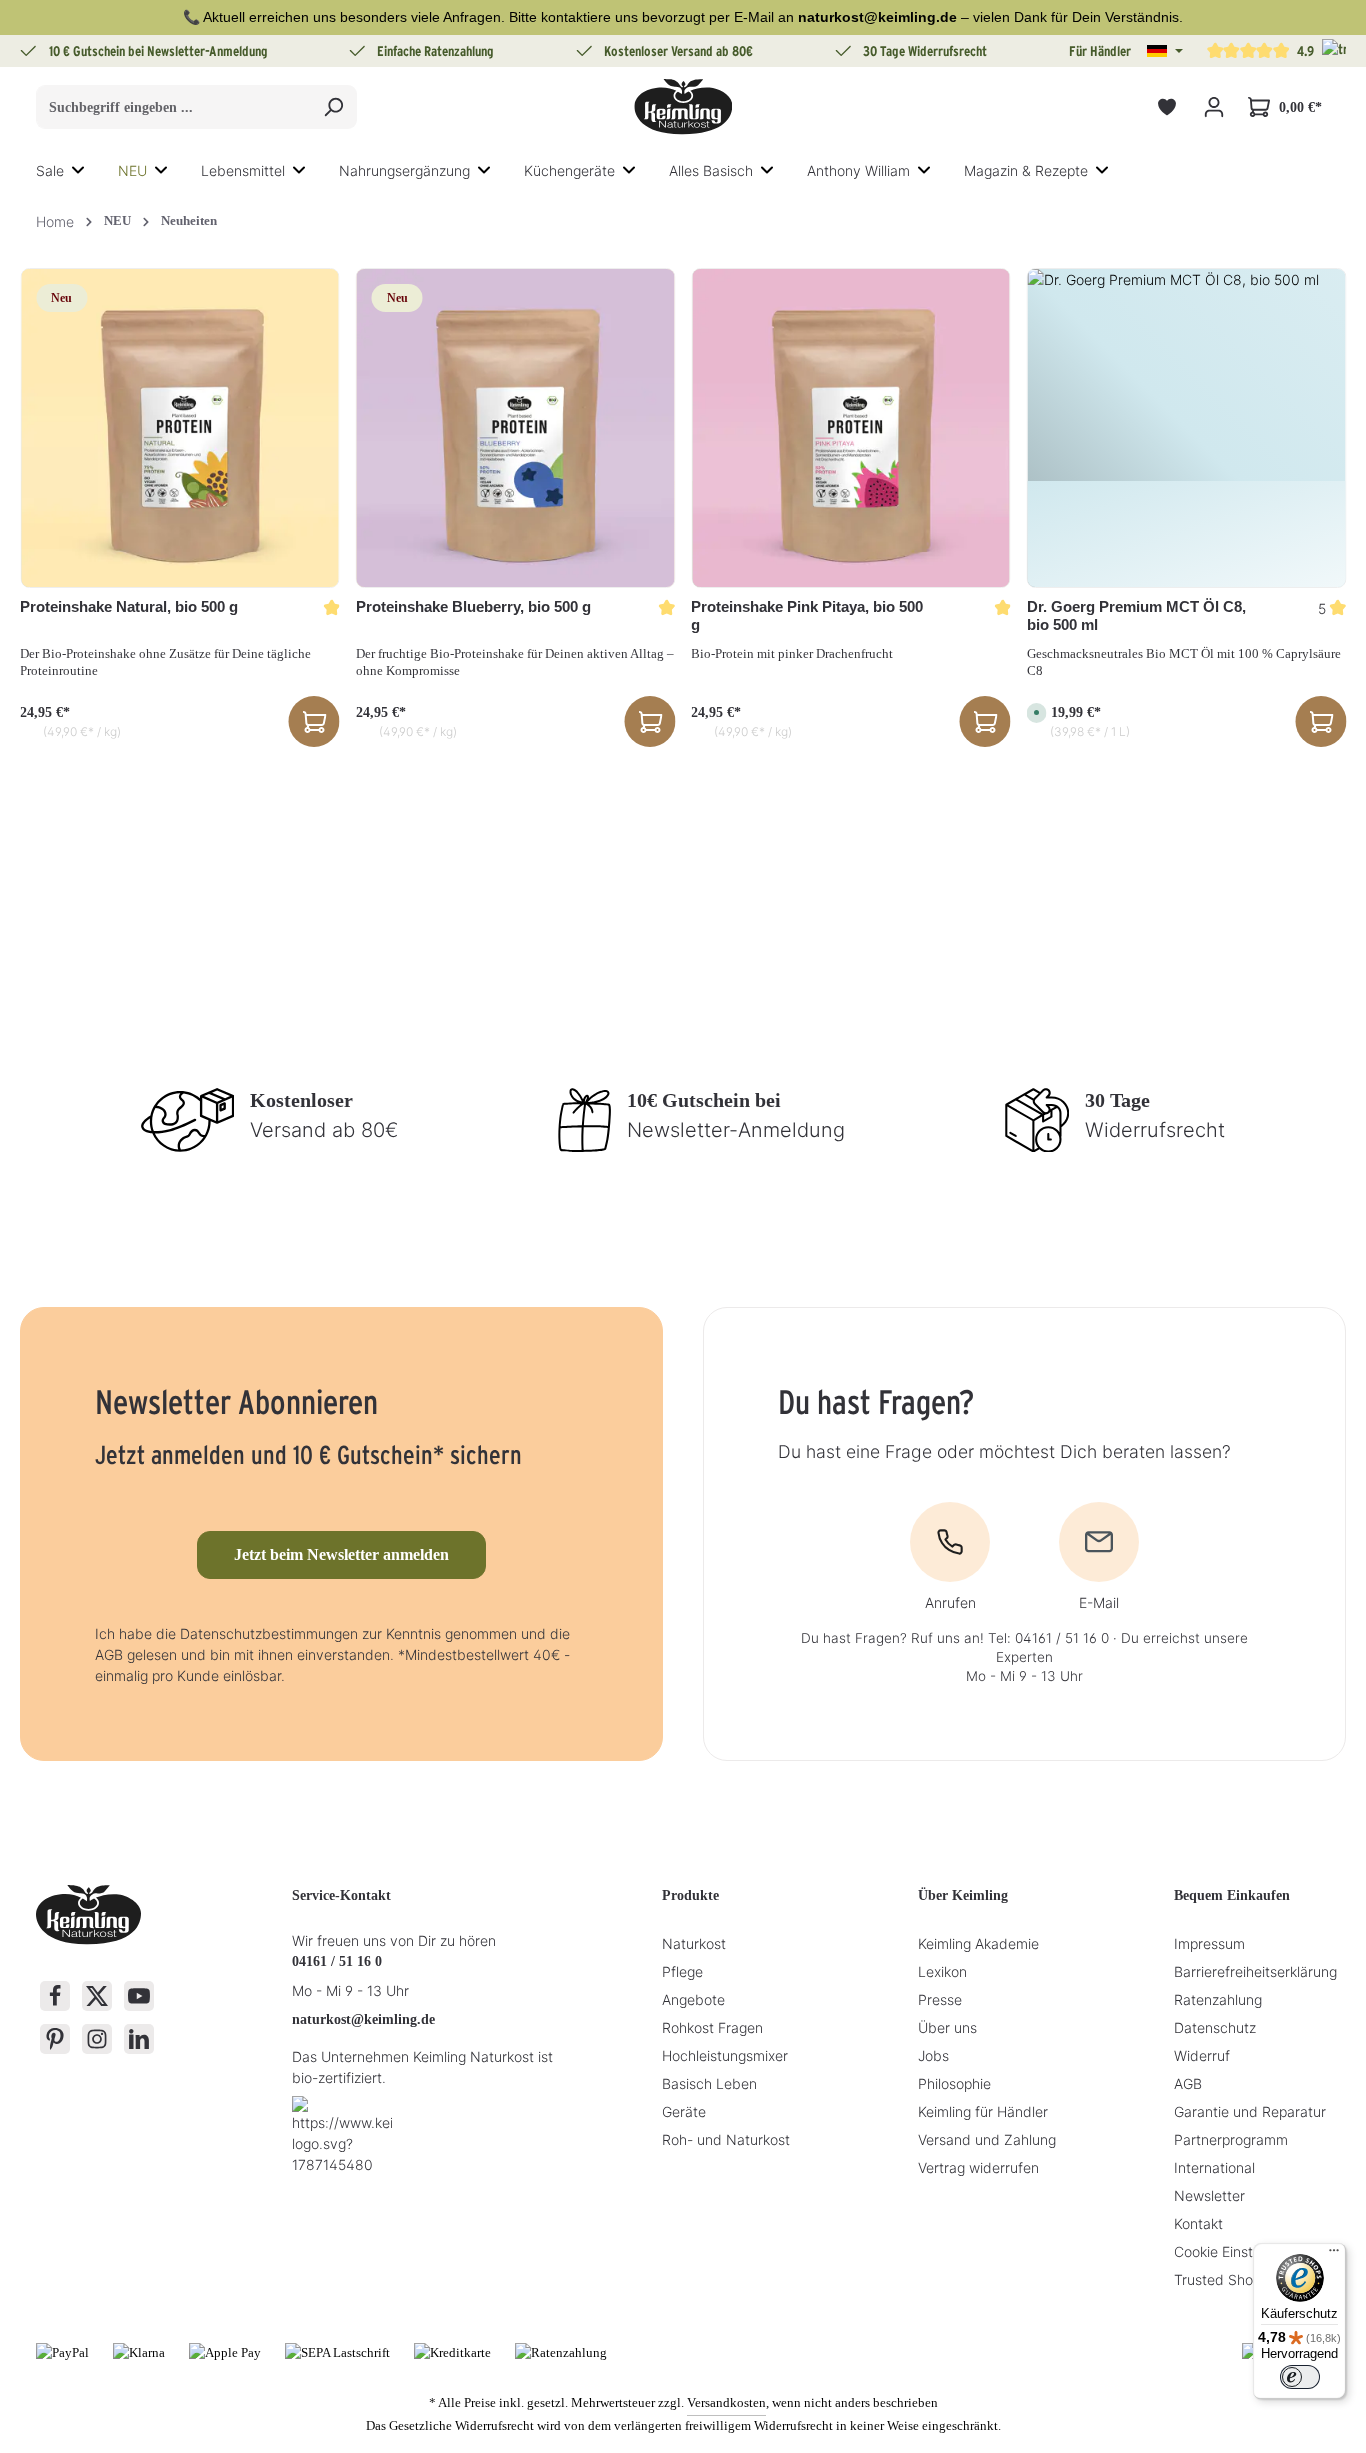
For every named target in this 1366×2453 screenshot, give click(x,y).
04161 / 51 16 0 (337, 1961)
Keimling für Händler (983, 2111)
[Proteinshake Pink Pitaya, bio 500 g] (851, 428)
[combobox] (173, 107)
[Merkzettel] (1166, 107)
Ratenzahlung (1218, 1999)
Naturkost (694, 1943)
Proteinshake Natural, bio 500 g (129, 606)
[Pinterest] (55, 2039)
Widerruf (1202, 2055)
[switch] (1300, 2377)
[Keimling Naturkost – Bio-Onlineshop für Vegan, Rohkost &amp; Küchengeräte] (683, 107)
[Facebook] (55, 1996)
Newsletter (1209, 2195)
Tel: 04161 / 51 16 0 (1048, 1638)
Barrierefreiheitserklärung (1255, 1971)
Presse (940, 1999)
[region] (683, 508)
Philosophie (954, 2083)
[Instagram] (97, 2039)
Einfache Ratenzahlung (435, 51)
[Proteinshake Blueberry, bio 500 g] (516, 428)
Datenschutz (1215, 2027)
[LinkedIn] (139, 2039)
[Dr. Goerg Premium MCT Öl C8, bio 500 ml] (1187, 428)
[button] (1165, 51)
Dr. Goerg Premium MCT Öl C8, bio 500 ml (1136, 616)
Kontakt (1198, 2223)
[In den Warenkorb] (314, 721)
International (1214, 2167)
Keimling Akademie (978, 1943)
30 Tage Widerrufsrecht (925, 51)
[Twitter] (97, 1996)
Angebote (693, 1999)
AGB (1188, 2083)
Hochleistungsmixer (725, 2055)
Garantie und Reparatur (1250, 2111)
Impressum (1209, 1943)
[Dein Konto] (1213, 107)
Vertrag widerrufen (978, 2167)
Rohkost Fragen (712, 2027)
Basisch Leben (709, 2083)
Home (55, 221)
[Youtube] (139, 1996)
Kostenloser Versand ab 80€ (678, 51)
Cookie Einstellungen (1240, 2251)
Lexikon (942, 1971)
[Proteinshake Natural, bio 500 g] (180, 428)
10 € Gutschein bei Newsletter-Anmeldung (158, 51)
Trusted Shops (1221, 2279)
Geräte (684, 2111)
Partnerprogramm (1231, 2139)
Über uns (947, 2027)
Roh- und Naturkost (726, 2139)
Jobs (933, 2055)
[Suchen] (333, 107)
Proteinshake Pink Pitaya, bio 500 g (807, 616)
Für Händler (1100, 51)
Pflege (682, 1971)
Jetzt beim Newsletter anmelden (341, 1554)
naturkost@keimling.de (363, 2019)
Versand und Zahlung (987, 2139)
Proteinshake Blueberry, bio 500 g (473, 606)
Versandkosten (726, 2402)
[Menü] (1334, 2255)
